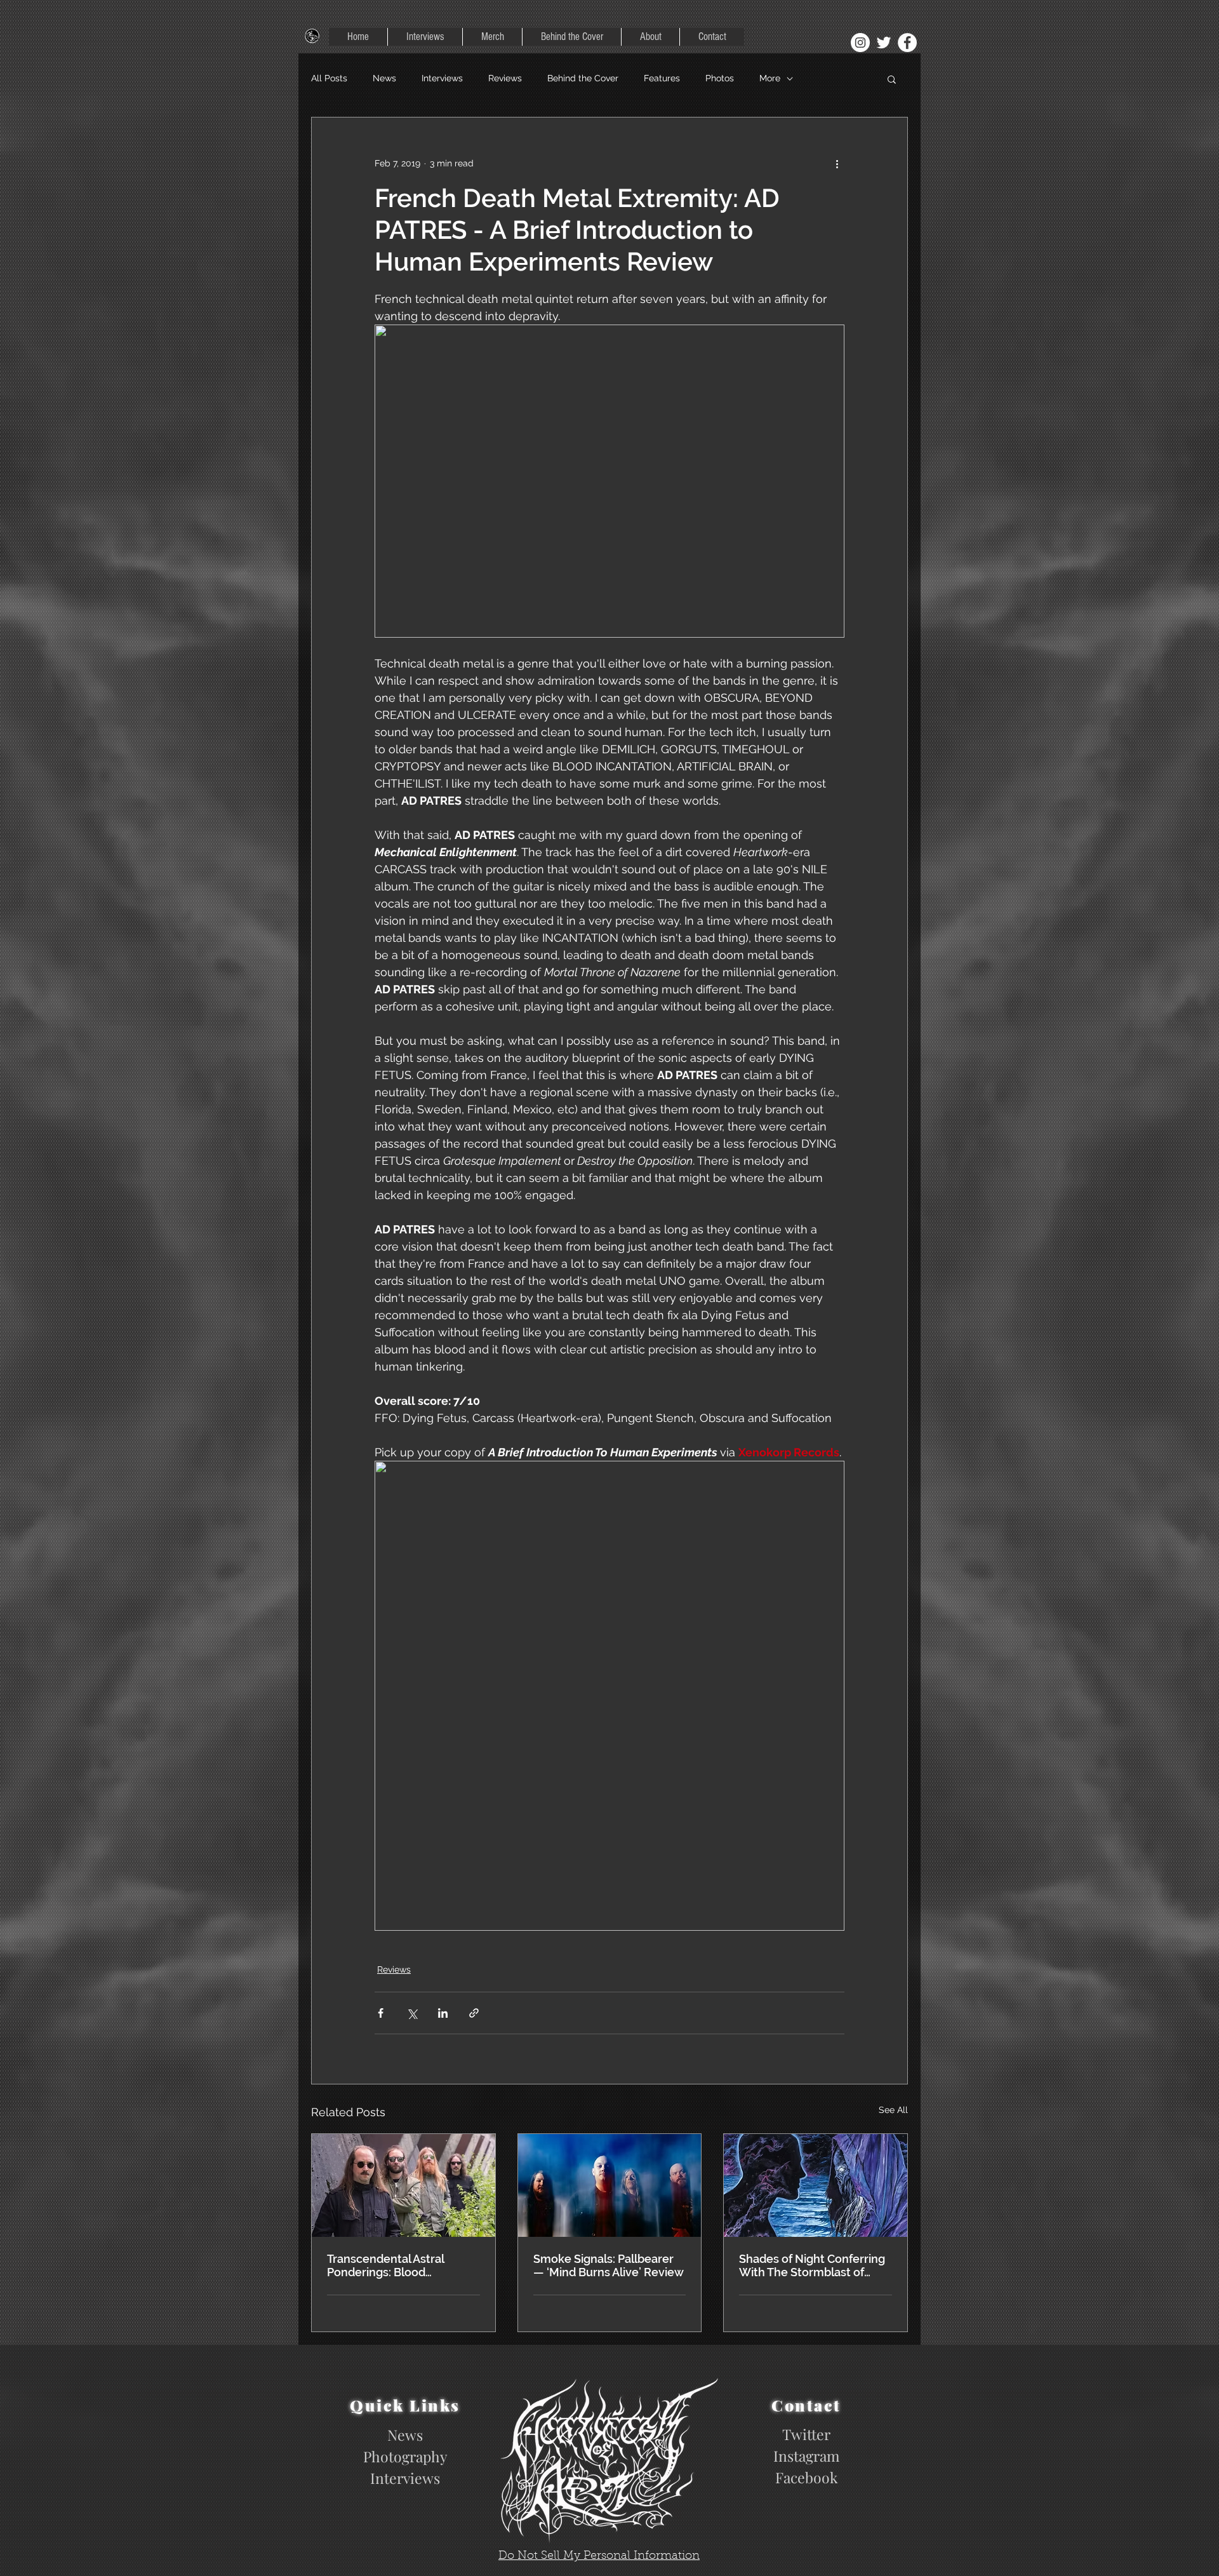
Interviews (442, 78)
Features (662, 78)
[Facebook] (907, 43)
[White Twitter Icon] (884, 43)
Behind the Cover (583, 78)
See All (893, 2110)
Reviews (505, 78)
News (384, 78)
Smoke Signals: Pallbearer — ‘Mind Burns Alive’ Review (609, 2265)
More (770, 78)
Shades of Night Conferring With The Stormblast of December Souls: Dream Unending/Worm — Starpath (812, 2265)
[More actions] (837, 163)
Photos (720, 78)
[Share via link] (474, 2013)
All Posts (329, 78)
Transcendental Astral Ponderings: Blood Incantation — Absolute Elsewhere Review (390, 2265)
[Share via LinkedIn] (443, 2013)
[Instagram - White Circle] (860, 43)
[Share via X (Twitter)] (412, 2013)
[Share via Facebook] (381, 2013)
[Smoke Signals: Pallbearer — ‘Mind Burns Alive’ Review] (610, 2185)
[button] (892, 79)
